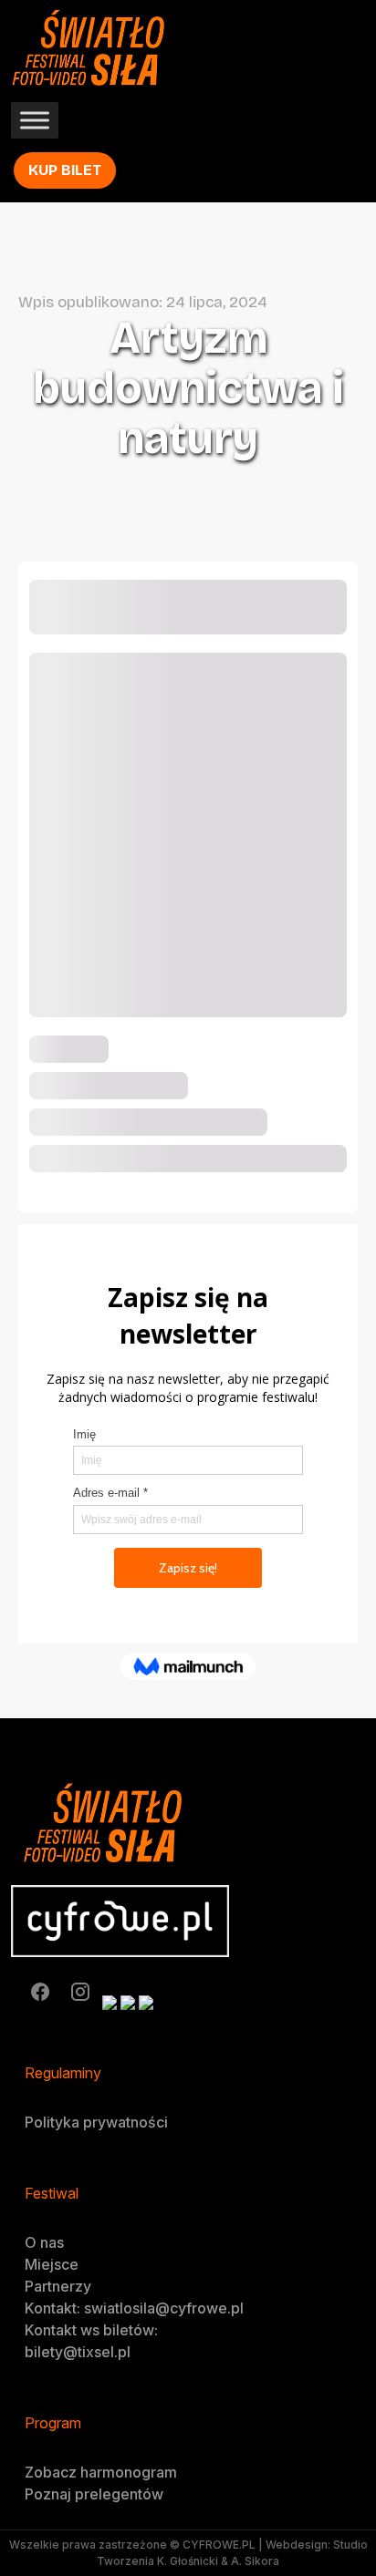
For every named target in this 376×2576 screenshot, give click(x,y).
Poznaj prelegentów (94, 2494)
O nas (44, 2242)
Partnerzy (58, 2286)
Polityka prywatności (96, 2122)
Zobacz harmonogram (101, 2472)
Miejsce (52, 2264)
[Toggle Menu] (35, 121)
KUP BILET (65, 170)
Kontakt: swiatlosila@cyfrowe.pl (134, 2308)
